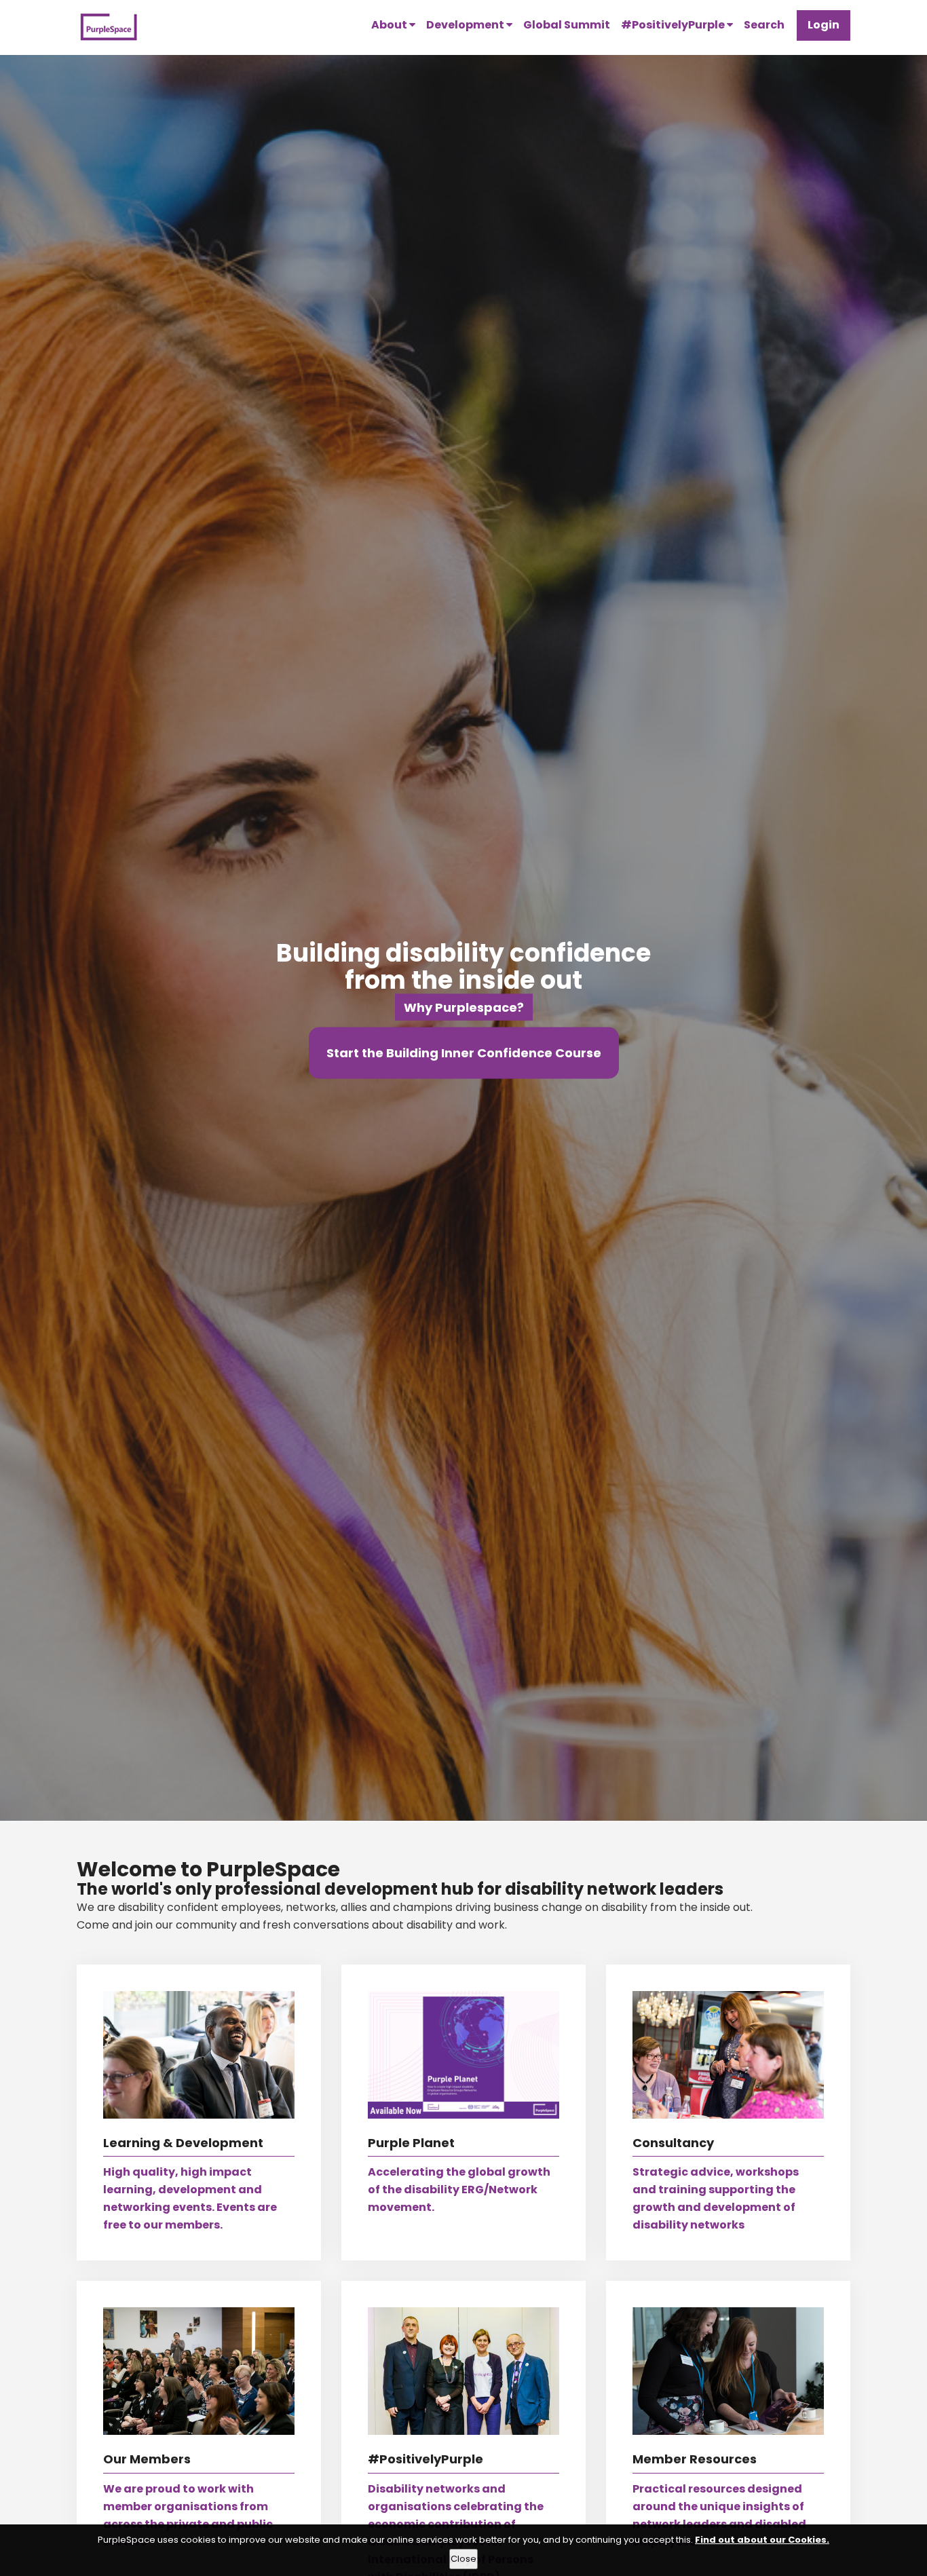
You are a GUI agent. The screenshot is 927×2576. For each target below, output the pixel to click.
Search (764, 25)
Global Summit (567, 25)
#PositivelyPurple (674, 25)
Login (824, 25)
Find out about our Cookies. (762, 2540)
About (390, 25)
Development (466, 25)
